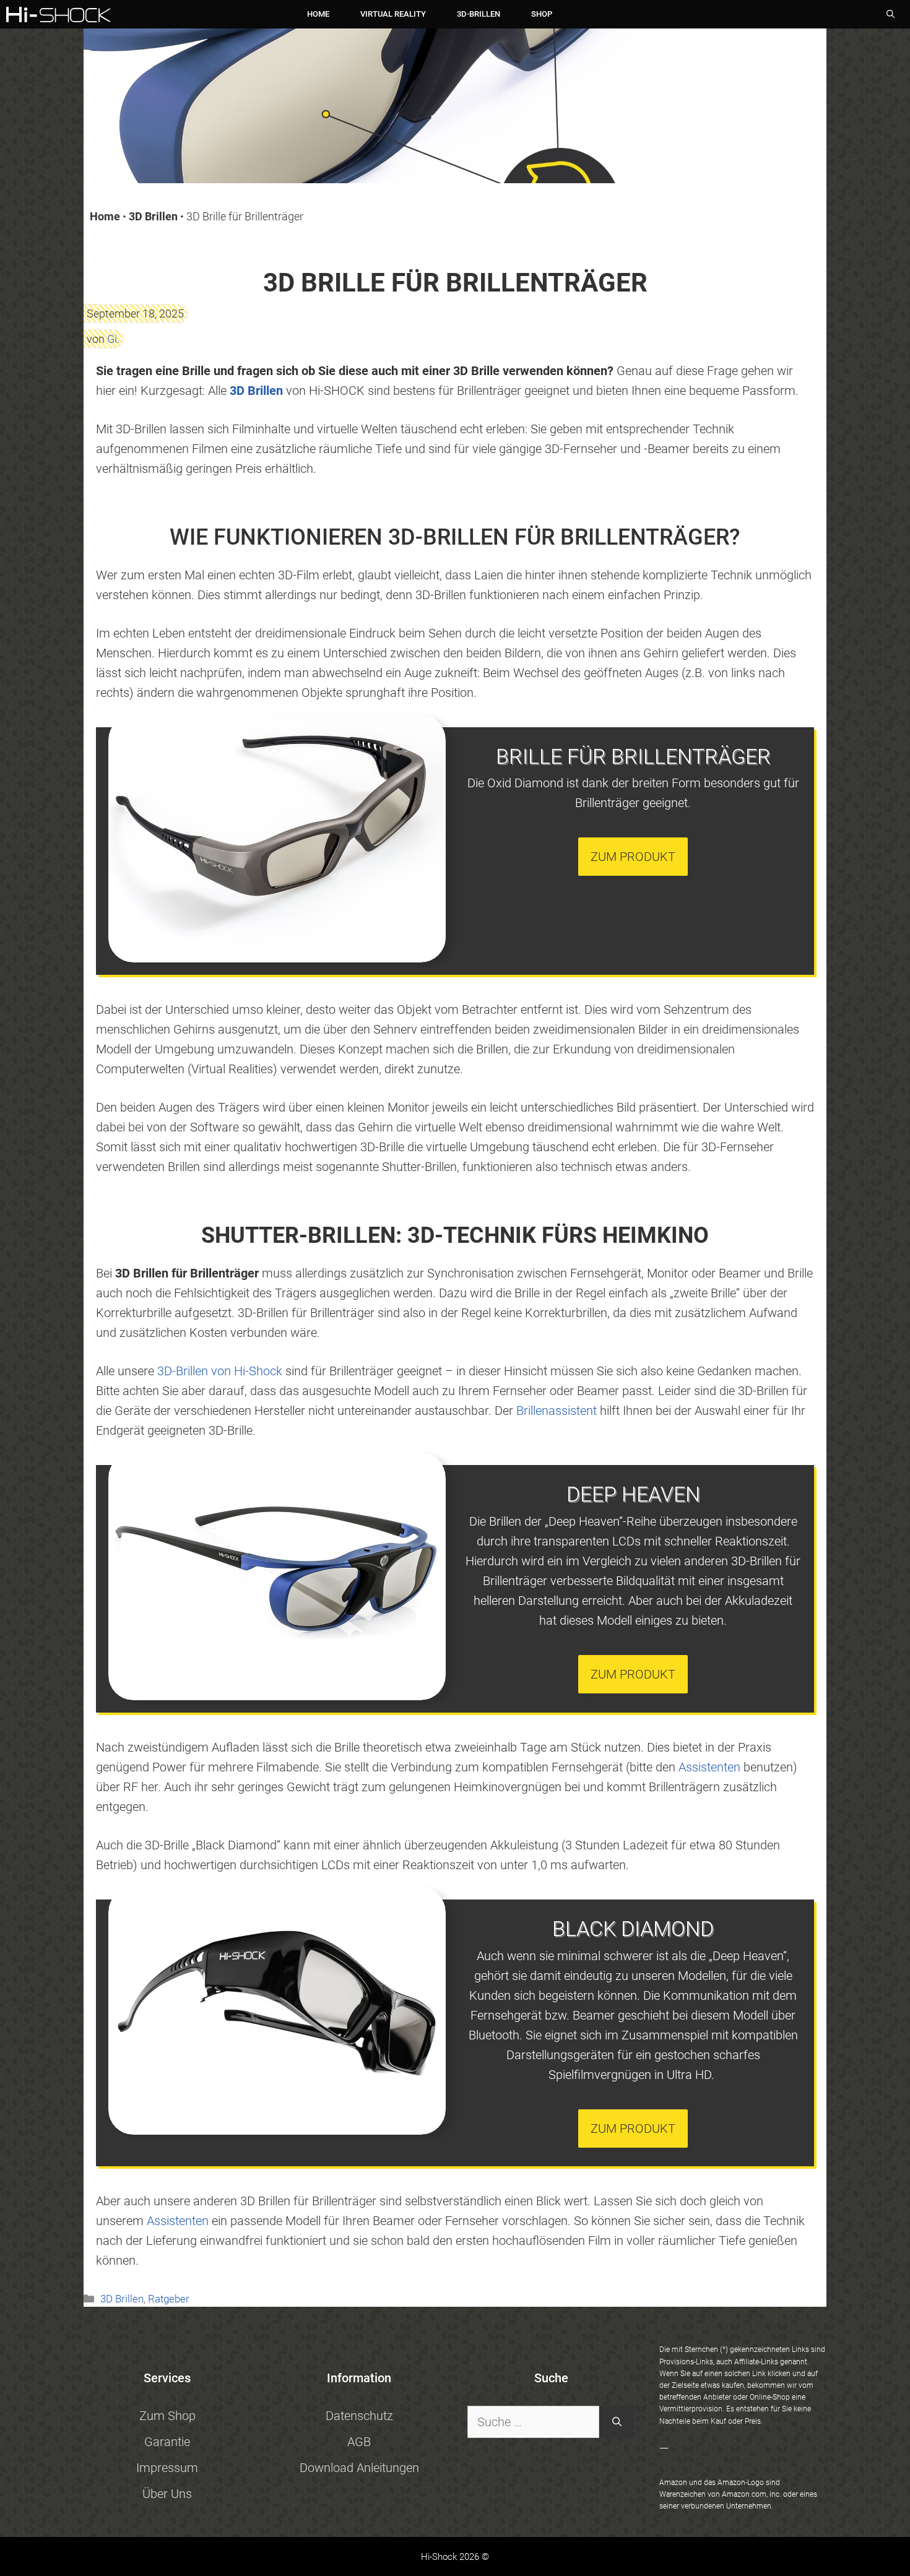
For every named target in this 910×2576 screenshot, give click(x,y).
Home (318, 14)
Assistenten (709, 1767)
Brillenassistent (557, 1411)
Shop (542, 14)
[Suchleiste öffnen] (890, 15)
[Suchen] (617, 2422)
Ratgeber (169, 2299)
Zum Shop (167, 2416)
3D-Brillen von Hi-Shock (220, 1371)
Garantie (167, 2442)
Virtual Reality (393, 14)
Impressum (167, 2468)
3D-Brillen (479, 14)
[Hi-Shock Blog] (58, 15)
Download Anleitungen (359, 2468)
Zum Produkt (633, 857)
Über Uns (167, 2494)
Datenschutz (359, 2416)
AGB (359, 2442)
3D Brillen (153, 216)
